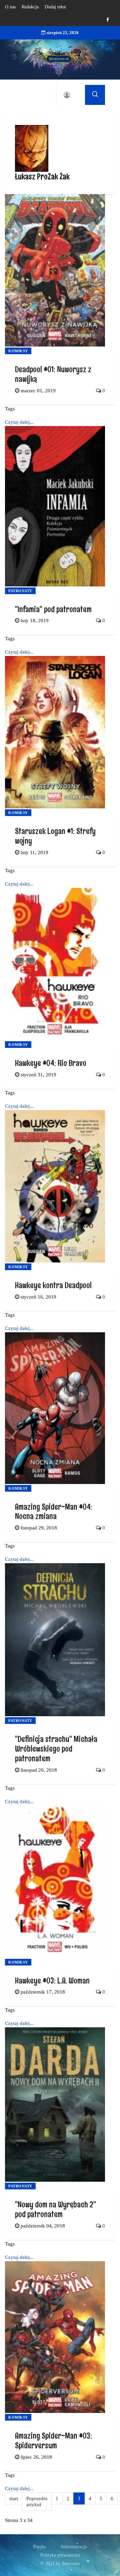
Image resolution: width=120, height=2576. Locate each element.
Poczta (39, 2547)
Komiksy (18, 351)
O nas (10, 7)
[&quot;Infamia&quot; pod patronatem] (55, 506)
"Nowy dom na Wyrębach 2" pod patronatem (55, 2209)
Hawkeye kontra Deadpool (53, 1285)
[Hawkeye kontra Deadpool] (55, 1186)
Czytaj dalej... (19, 422)
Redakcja (30, 7)
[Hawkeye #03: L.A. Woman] (55, 1881)
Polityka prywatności (60, 2555)
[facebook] (108, 20)
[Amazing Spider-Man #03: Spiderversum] (55, 2336)
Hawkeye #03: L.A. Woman (52, 1980)
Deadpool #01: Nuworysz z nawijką (53, 374)
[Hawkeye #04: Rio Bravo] (55, 963)
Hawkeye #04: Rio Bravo (51, 1063)
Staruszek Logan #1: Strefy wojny (55, 836)
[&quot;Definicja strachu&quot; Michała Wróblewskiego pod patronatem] (55, 1639)
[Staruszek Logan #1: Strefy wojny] (55, 732)
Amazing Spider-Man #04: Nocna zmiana (54, 1511)
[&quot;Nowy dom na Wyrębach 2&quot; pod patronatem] (55, 2104)
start (14, 2498)
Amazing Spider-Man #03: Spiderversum (53, 2440)
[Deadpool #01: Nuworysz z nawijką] (55, 270)
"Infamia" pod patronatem (53, 609)
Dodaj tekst (55, 7)
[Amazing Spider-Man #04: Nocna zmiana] (55, 1407)
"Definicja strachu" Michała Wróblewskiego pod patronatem (56, 1748)
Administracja (73, 2547)
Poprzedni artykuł (37, 2502)
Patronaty (20, 591)
